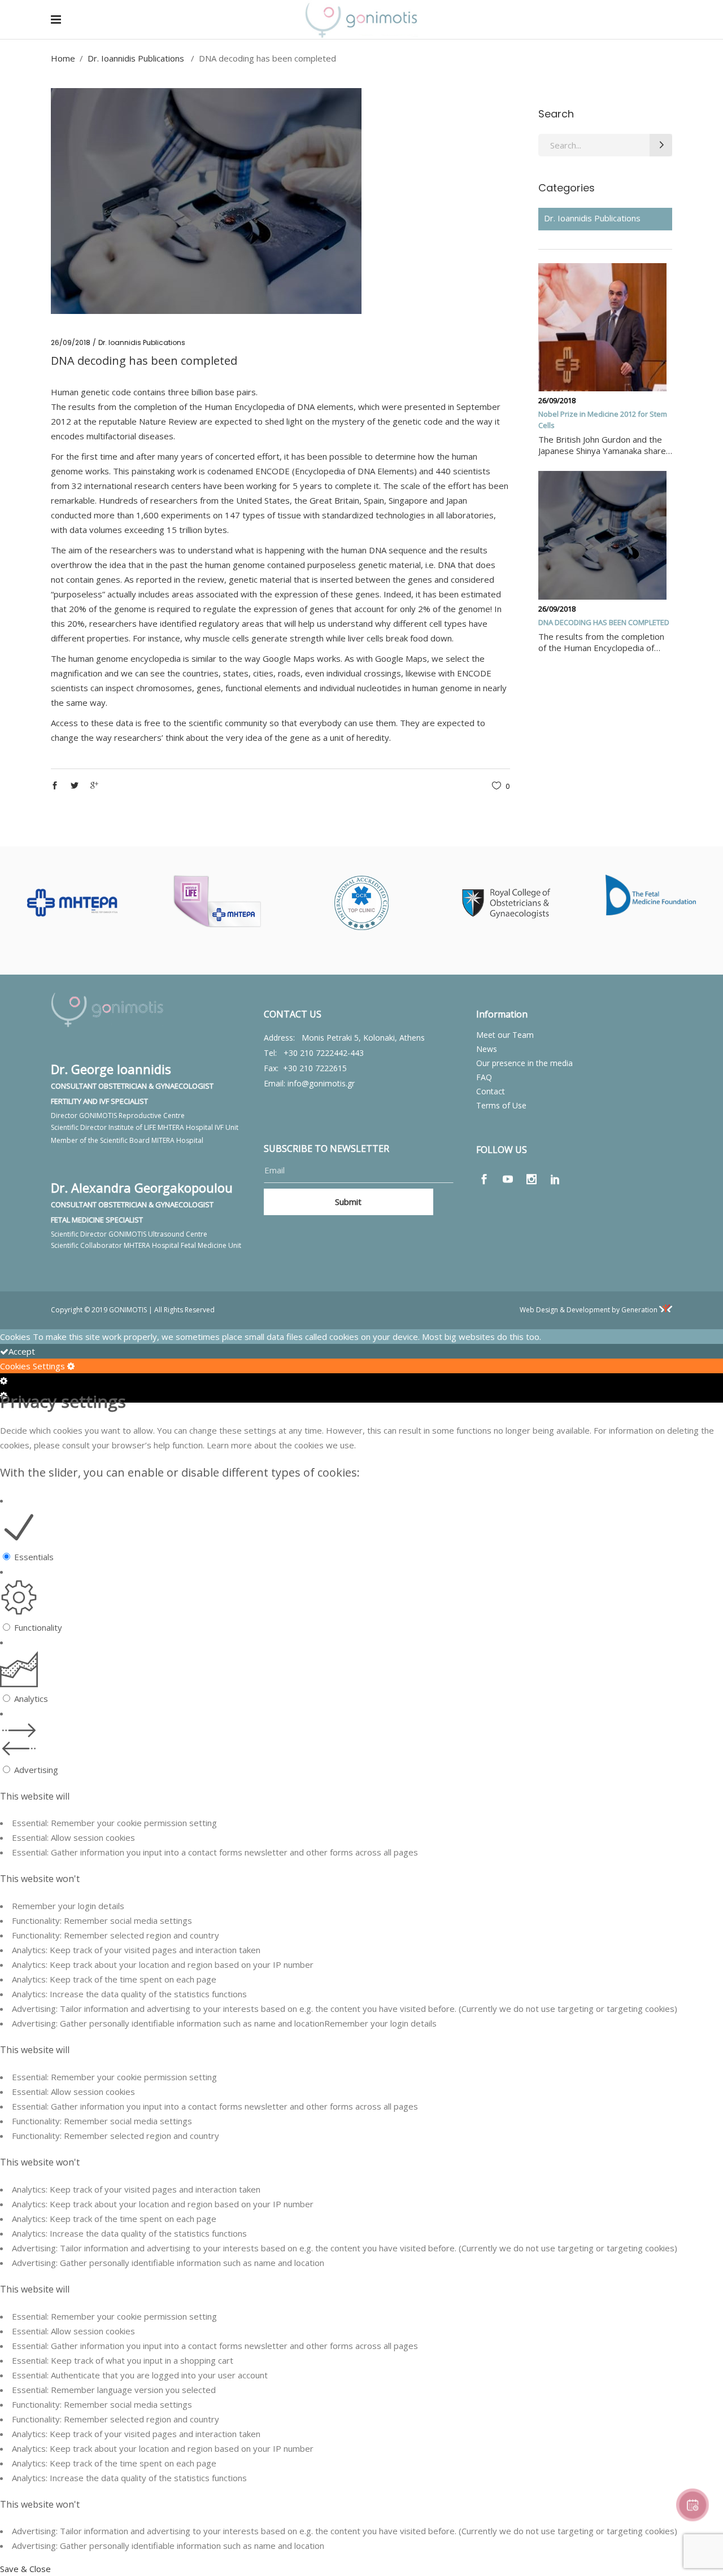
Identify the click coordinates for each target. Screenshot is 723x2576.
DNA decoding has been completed (604, 622)
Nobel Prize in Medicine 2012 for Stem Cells (603, 420)
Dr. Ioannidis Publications (136, 58)
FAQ (484, 1077)
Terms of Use (501, 1105)
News (487, 1049)
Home (63, 58)
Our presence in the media (524, 1063)
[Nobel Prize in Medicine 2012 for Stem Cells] (603, 328)
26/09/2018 (71, 342)
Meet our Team (505, 1035)
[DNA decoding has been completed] (603, 535)
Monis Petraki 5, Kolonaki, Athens (363, 1038)
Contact (491, 1091)
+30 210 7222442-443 (324, 1053)
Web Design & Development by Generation (589, 1310)
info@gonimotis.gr (321, 1083)
